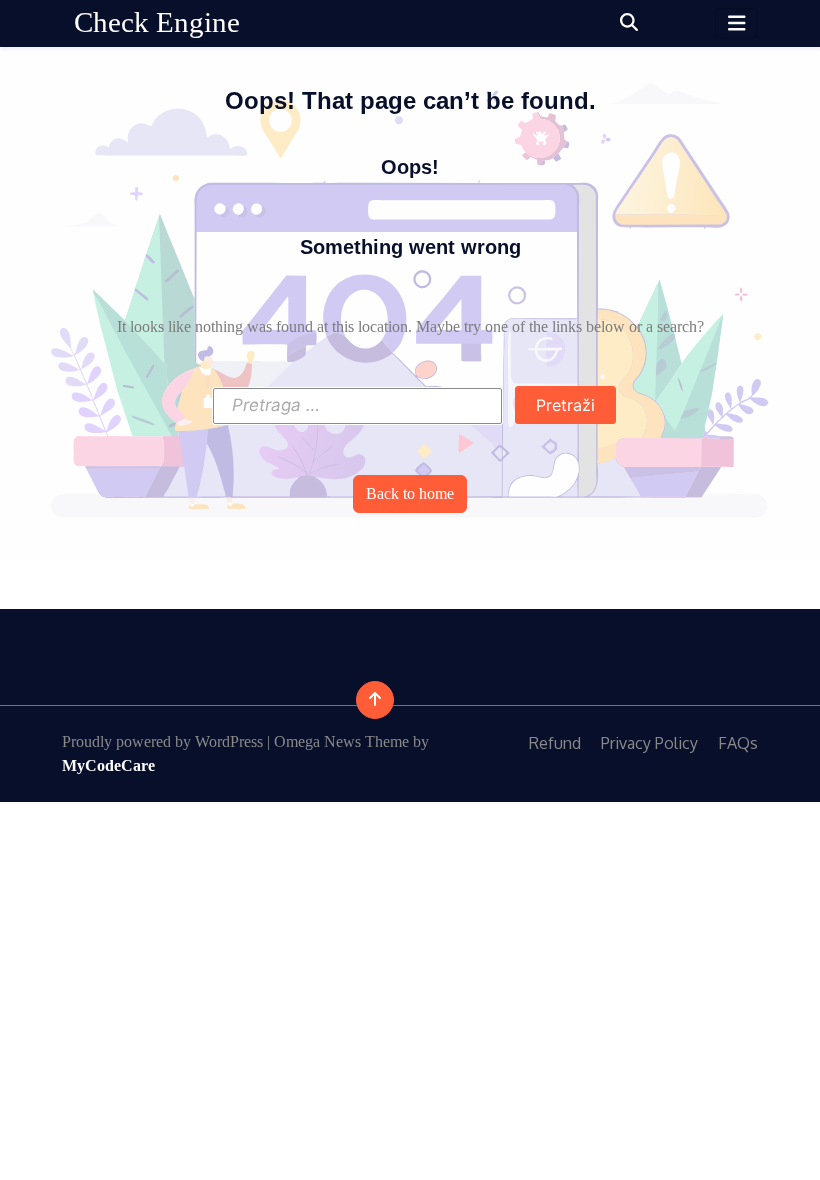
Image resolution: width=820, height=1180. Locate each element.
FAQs (738, 743)
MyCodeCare (108, 765)
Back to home (410, 493)
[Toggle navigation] (737, 23)
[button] (629, 23)
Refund (555, 743)
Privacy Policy (649, 743)
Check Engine (157, 22)
